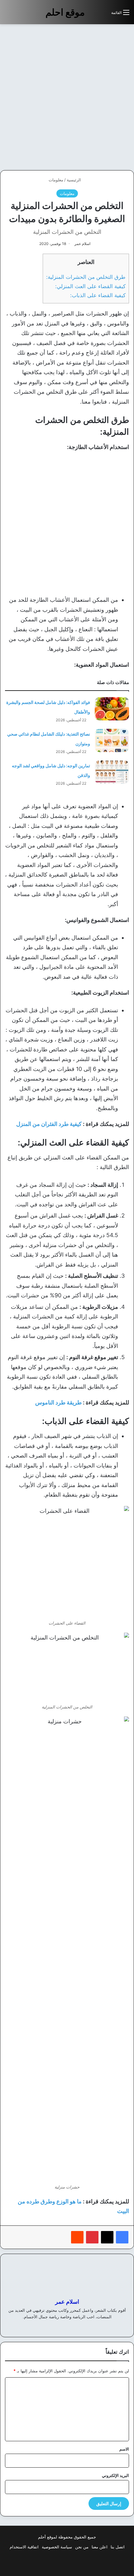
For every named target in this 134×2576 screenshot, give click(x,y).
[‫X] (107, 2237)
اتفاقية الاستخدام (24, 2547)
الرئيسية (74, 180)
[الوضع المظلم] (93, 15)
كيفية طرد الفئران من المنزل (49, 1124)
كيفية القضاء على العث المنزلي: (90, 286)
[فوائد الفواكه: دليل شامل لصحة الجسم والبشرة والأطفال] (112, 709)
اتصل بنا (118, 2547)
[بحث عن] (103, 15)
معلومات (56, 180)
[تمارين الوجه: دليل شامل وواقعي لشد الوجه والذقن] (112, 772)
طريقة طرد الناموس (58, 1402)
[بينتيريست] (92, 2237)
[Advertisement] (67, 97)
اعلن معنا (100, 2547)
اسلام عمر (82, 244)
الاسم (124, 2449)
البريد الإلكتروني (115, 2475)
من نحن (82, 2547)
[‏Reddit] (77, 2237)
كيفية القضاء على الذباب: (98, 295)
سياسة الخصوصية (57, 2547)
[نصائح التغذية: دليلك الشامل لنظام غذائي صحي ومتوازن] (112, 740)
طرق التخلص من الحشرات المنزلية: (86, 277)
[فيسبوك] (122, 2237)
